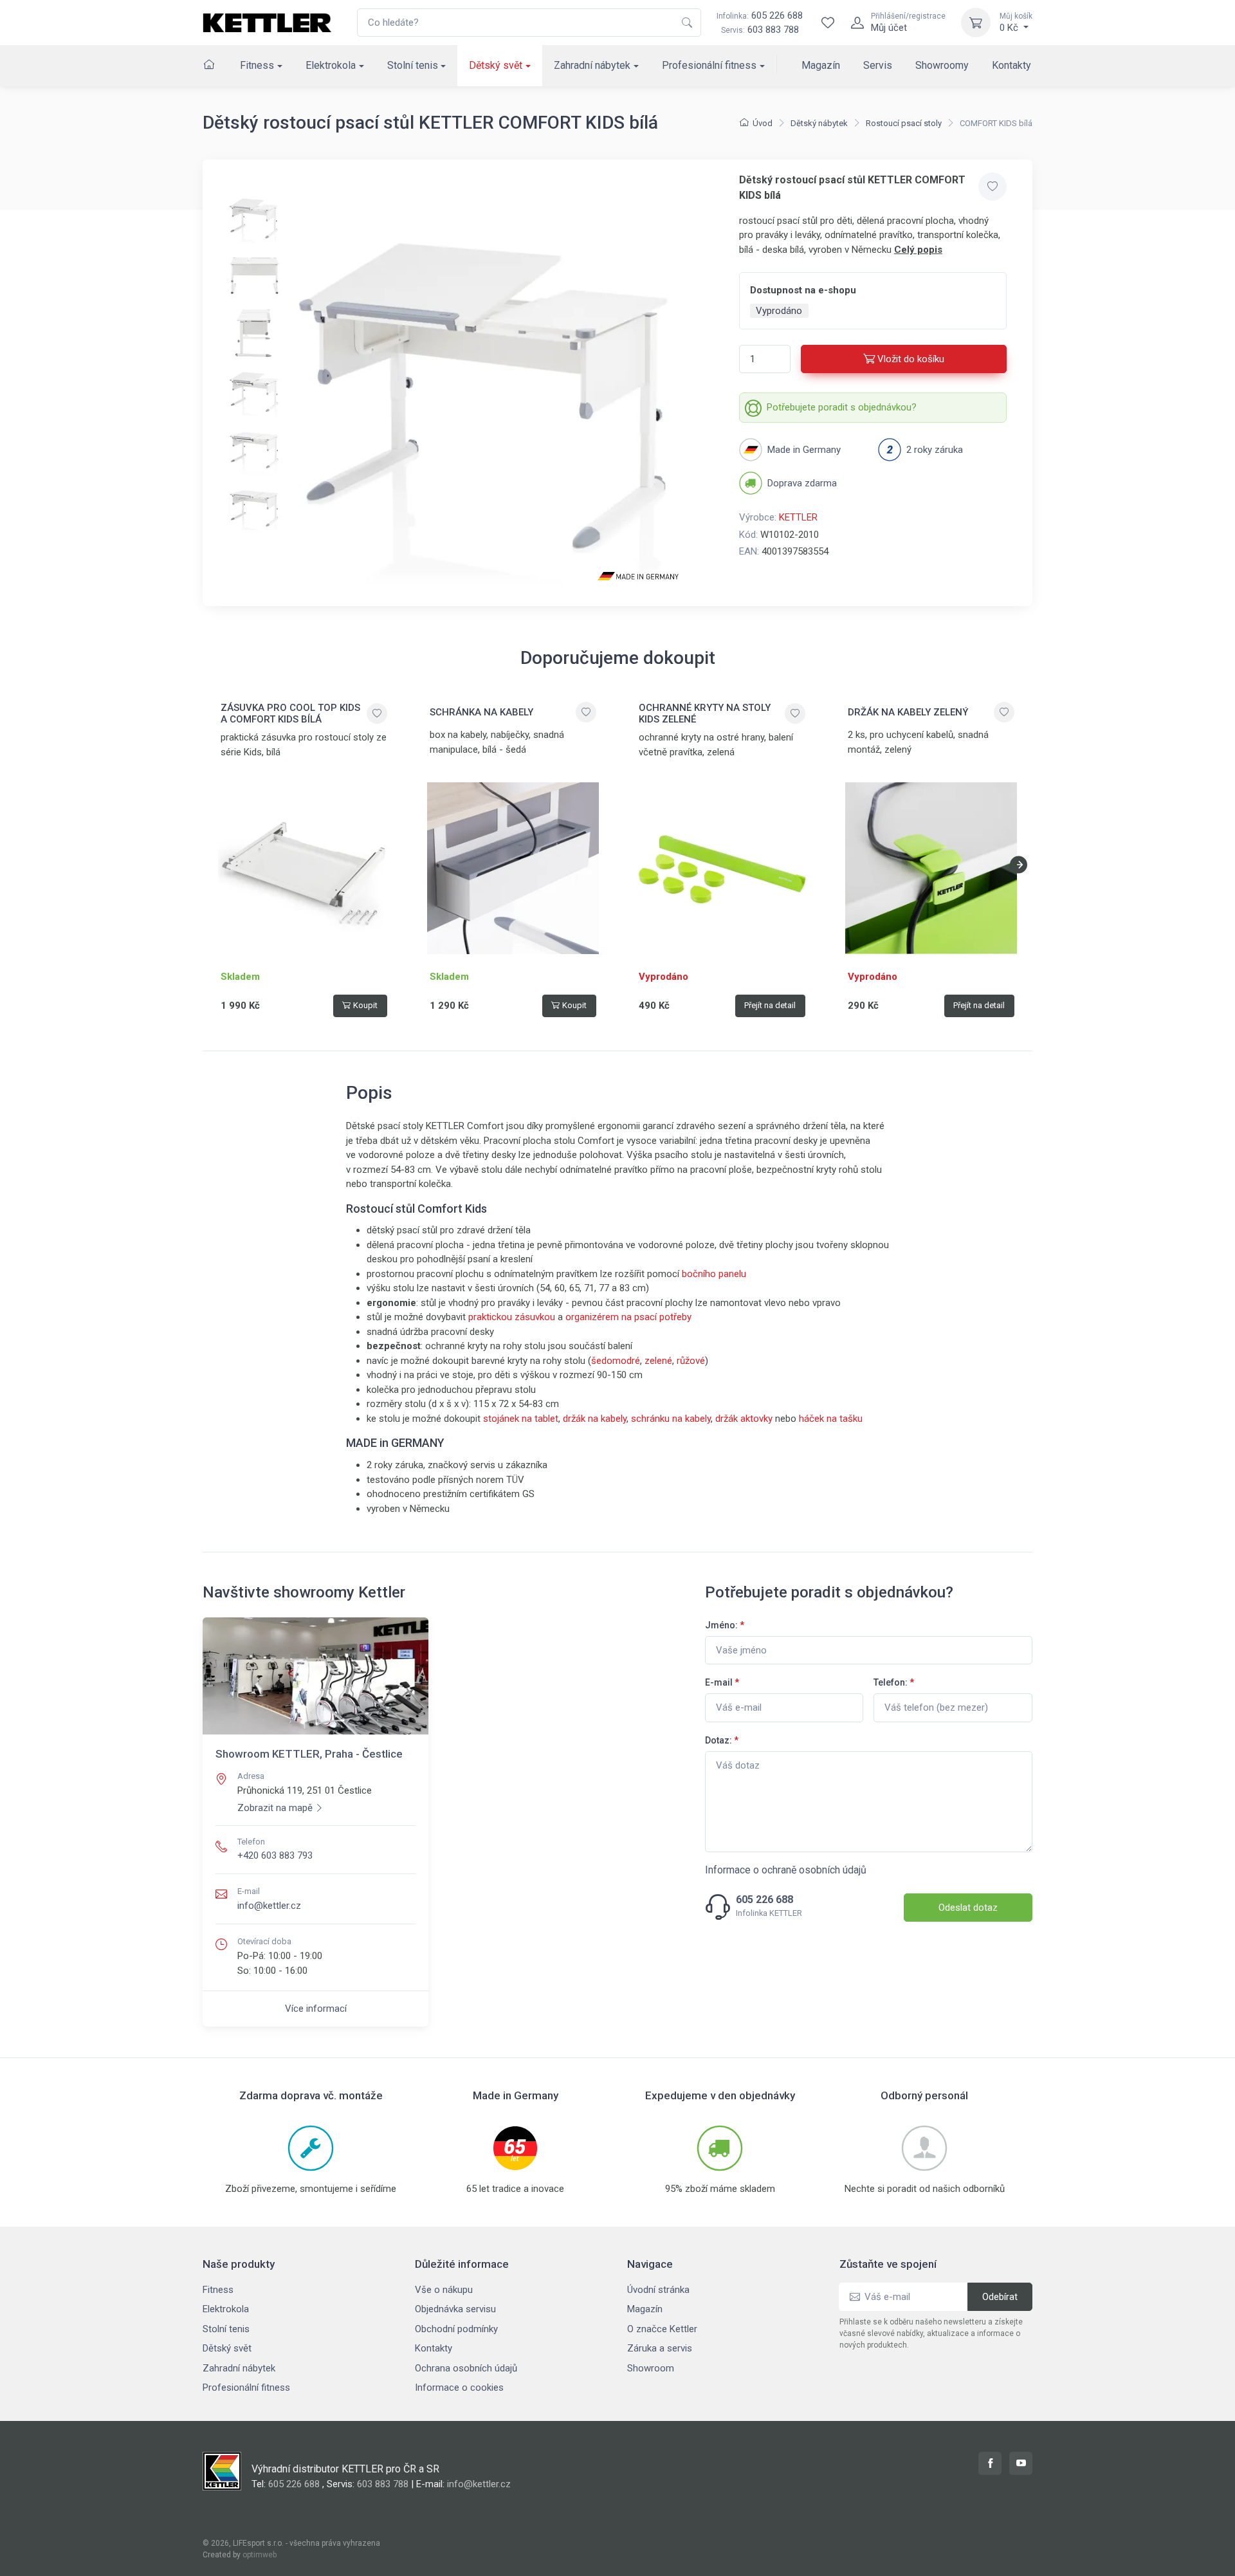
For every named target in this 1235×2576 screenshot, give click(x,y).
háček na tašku (831, 1419)
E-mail (722, 1682)
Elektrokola (331, 65)
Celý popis (918, 250)
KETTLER (798, 517)
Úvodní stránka (658, 2290)
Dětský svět (496, 65)
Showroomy (942, 65)
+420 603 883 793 (275, 1855)
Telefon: (894, 1682)
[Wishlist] (828, 23)
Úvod (763, 123)
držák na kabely (595, 1419)
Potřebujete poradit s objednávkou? (842, 407)
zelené (658, 1361)
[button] (1019, 865)
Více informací (316, 2009)
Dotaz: (722, 1740)
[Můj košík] (976, 23)
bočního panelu (714, 1274)
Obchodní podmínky (456, 2329)
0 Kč (1016, 23)
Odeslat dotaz (968, 1908)
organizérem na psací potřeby (628, 1317)
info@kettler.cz (269, 1906)
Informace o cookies (459, 2387)
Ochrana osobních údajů (466, 2368)
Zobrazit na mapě (275, 1808)
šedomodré (616, 1361)
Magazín (821, 65)
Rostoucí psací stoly (904, 123)
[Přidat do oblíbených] (993, 187)
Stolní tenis (413, 65)
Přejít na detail (770, 1005)
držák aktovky (743, 1419)
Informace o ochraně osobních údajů (786, 1870)
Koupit (365, 1005)
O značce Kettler (662, 2329)
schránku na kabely (671, 1419)
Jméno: (725, 1625)
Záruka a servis (660, 2348)
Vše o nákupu (444, 2290)
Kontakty (1011, 65)
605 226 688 (760, 15)
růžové (691, 1361)
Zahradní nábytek (592, 65)
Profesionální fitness (709, 65)
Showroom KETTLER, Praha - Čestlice (309, 1754)
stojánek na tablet (521, 1419)
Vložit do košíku (911, 359)
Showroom (651, 2368)
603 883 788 (773, 30)
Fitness (257, 65)
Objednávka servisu (455, 2309)
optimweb (260, 2555)
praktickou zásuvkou (512, 1317)
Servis (878, 65)
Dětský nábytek (819, 123)
